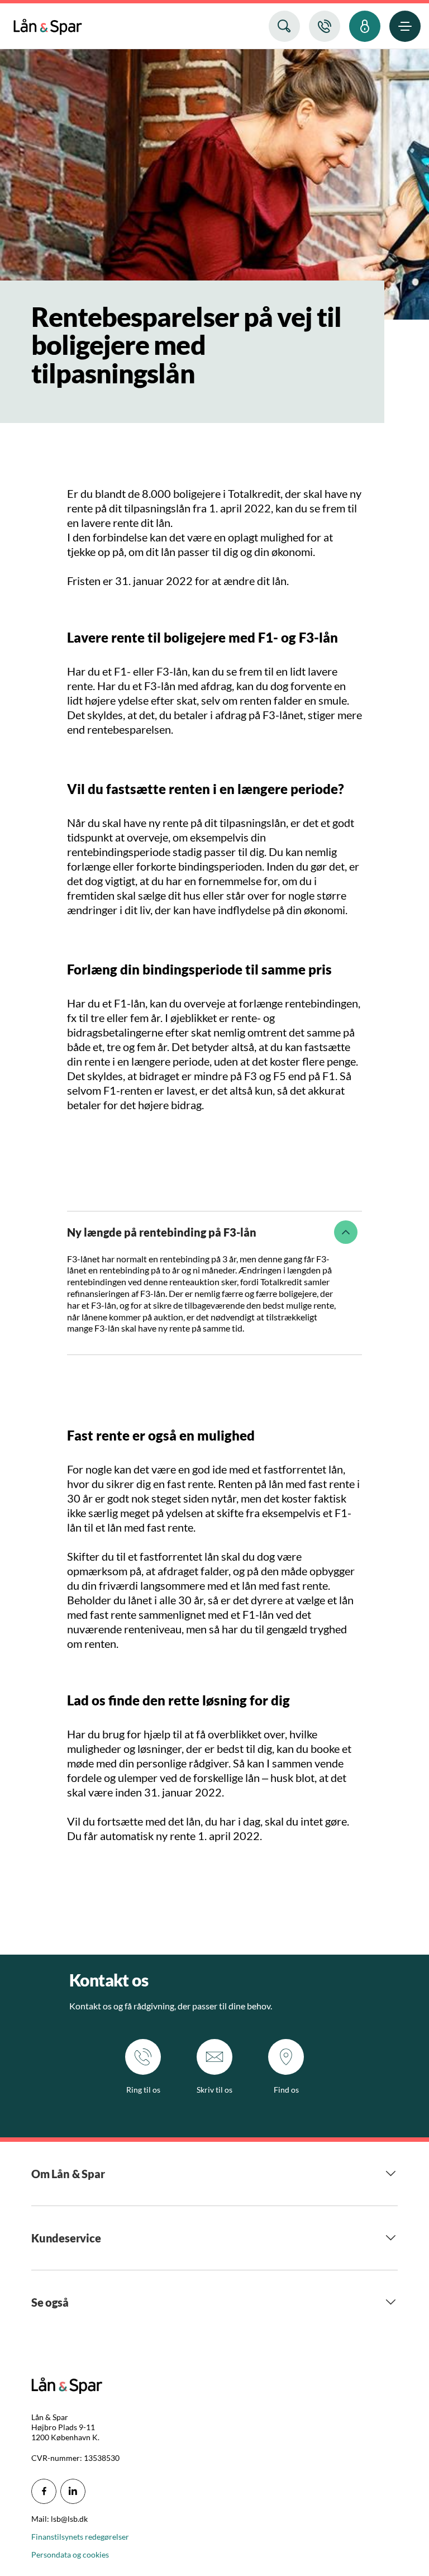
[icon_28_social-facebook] (44, 2491)
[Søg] (284, 26)
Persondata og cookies (70, 2554)
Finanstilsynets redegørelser (80, 2537)
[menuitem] (48, 24)
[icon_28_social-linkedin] (73, 2491)
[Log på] (365, 26)
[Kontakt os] (325, 26)
